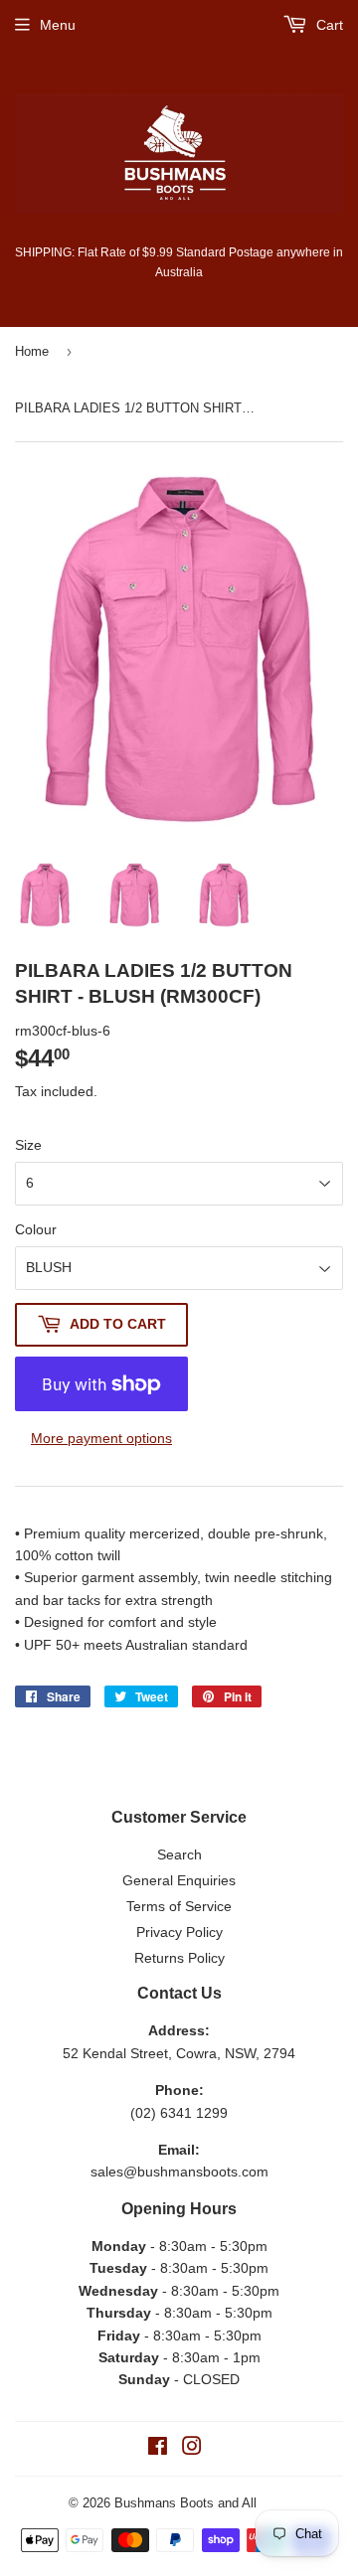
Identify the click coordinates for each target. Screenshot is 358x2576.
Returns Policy (179, 1958)
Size (28, 1145)
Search (179, 1854)
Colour (36, 1229)
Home (32, 351)
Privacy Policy (179, 1932)
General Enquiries (179, 1880)
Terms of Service (179, 1906)
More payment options (101, 1438)
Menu (58, 25)
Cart (328, 25)
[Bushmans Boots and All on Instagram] (192, 2449)
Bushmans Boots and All (185, 2503)
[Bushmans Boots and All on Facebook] (158, 2449)
